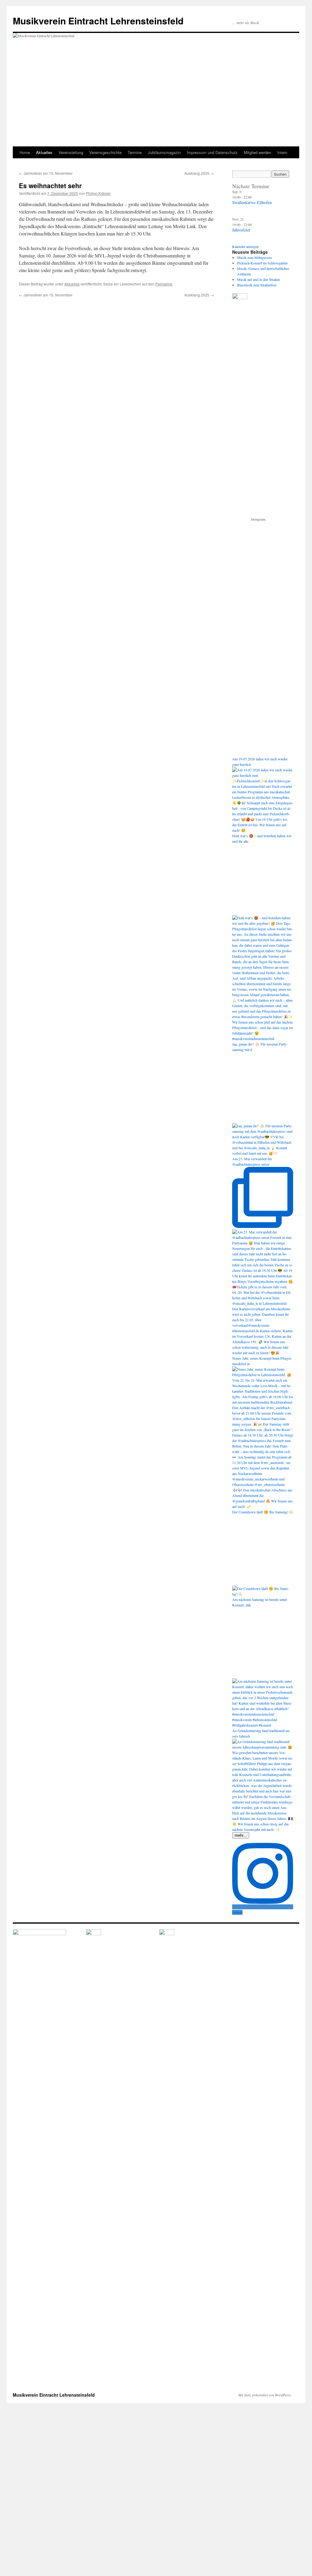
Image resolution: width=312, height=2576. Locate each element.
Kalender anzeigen (245, 246)
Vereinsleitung (71, 152)
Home (25, 152)
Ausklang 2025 (199, 173)
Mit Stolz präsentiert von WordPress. (265, 2395)
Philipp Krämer (98, 193)
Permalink (164, 284)
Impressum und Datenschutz (212, 152)
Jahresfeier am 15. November (46, 173)
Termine (135, 152)
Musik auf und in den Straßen (259, 279)
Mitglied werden (257, 152)
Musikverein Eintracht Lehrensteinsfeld (98, 21)
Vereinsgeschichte (105, 152)
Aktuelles (44, 152)
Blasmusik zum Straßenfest (257, 285)
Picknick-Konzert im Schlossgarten (262, 263)
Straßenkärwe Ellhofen (252, 202)
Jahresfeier (241, 230)
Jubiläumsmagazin (164, 152)
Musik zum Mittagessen (254, 257)
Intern (282, 152)
